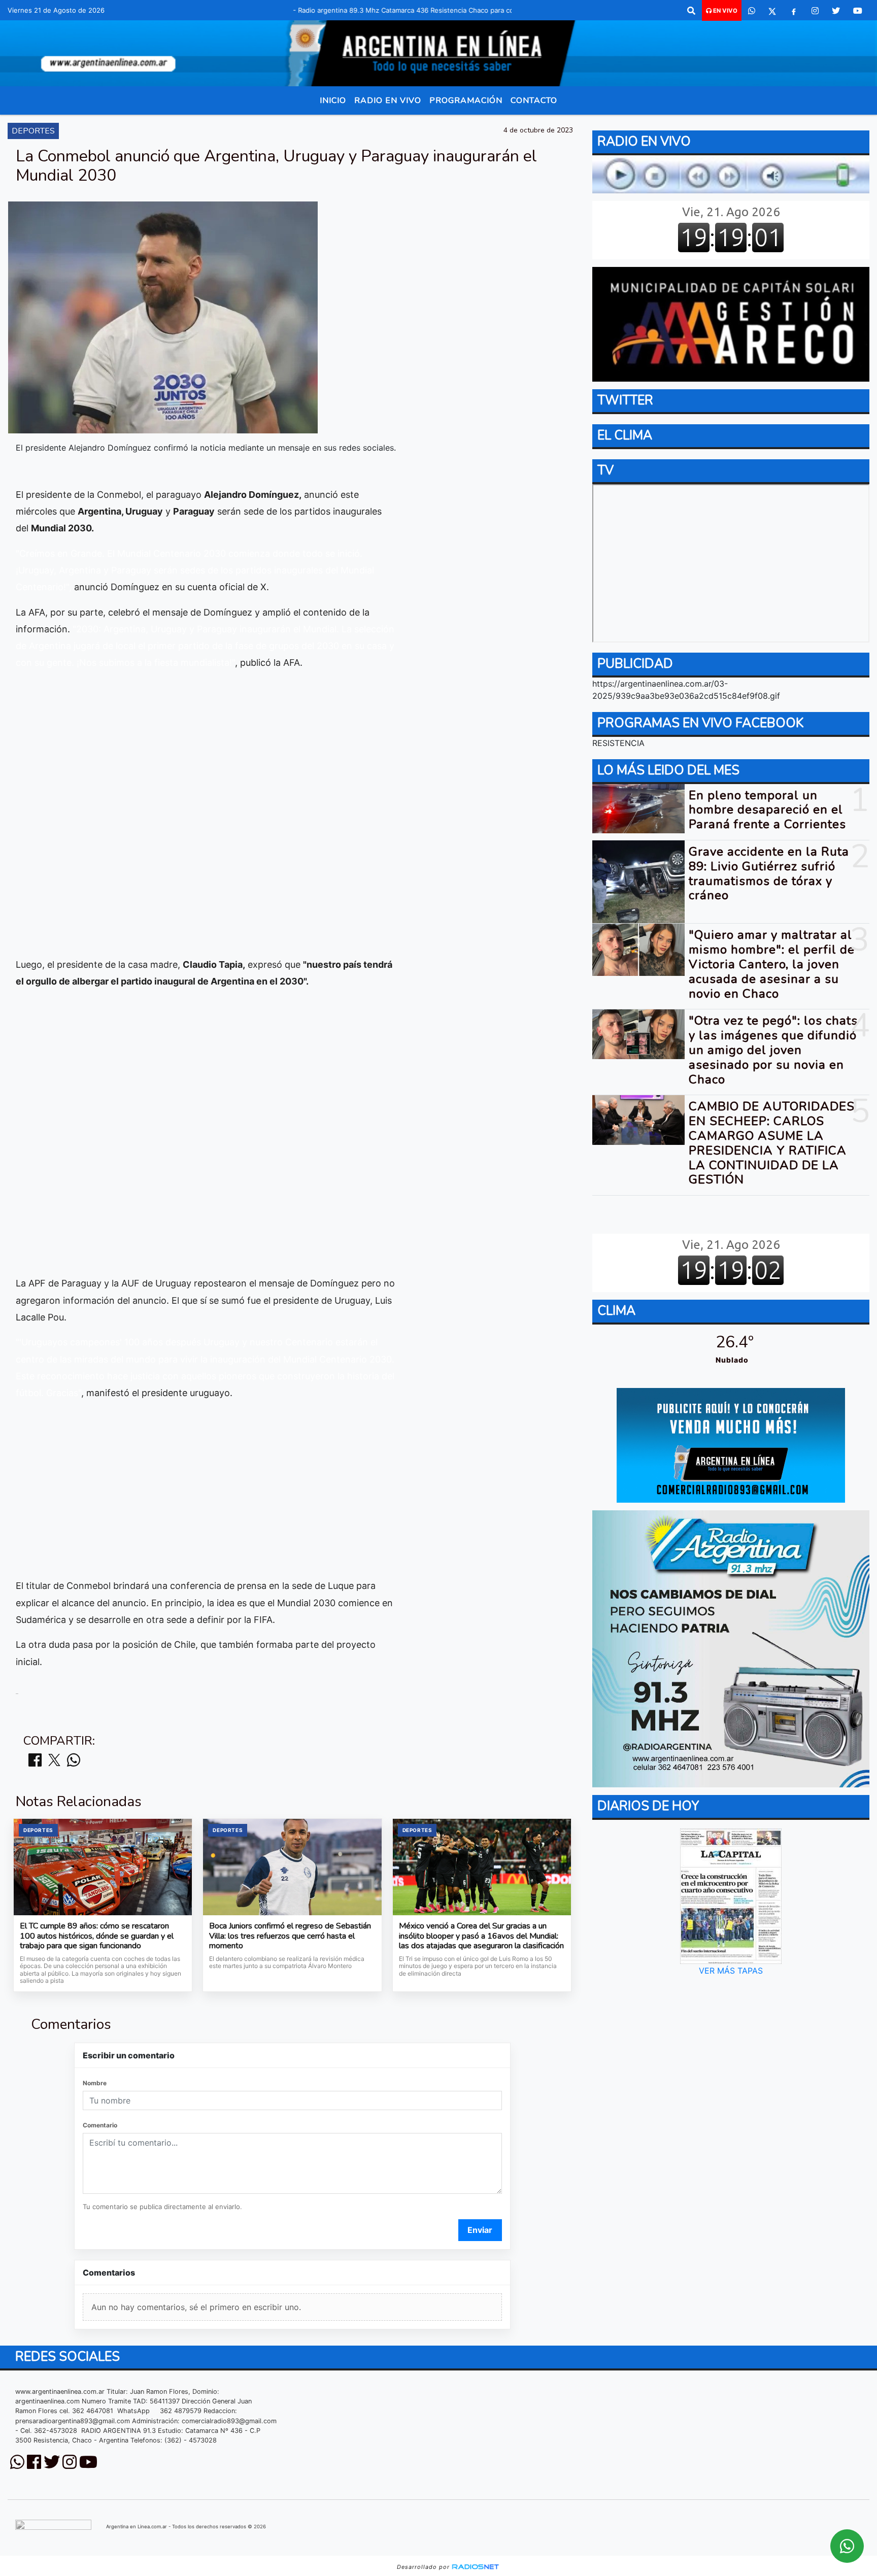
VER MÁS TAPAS (731, 1971)
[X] (772, 11)
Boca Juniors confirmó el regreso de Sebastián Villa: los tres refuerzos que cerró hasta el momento (290, 1936)
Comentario (100, 2125)
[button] (691, 11)
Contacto (534, 100)
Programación (466, 100)
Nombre (95, 2083)
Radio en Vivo (388, 100)
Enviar (480, 2230)
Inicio (333, 100)
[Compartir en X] (54, 1761)
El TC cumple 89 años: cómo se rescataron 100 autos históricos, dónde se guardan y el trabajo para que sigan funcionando (97, 1936)
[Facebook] (794, 11)
